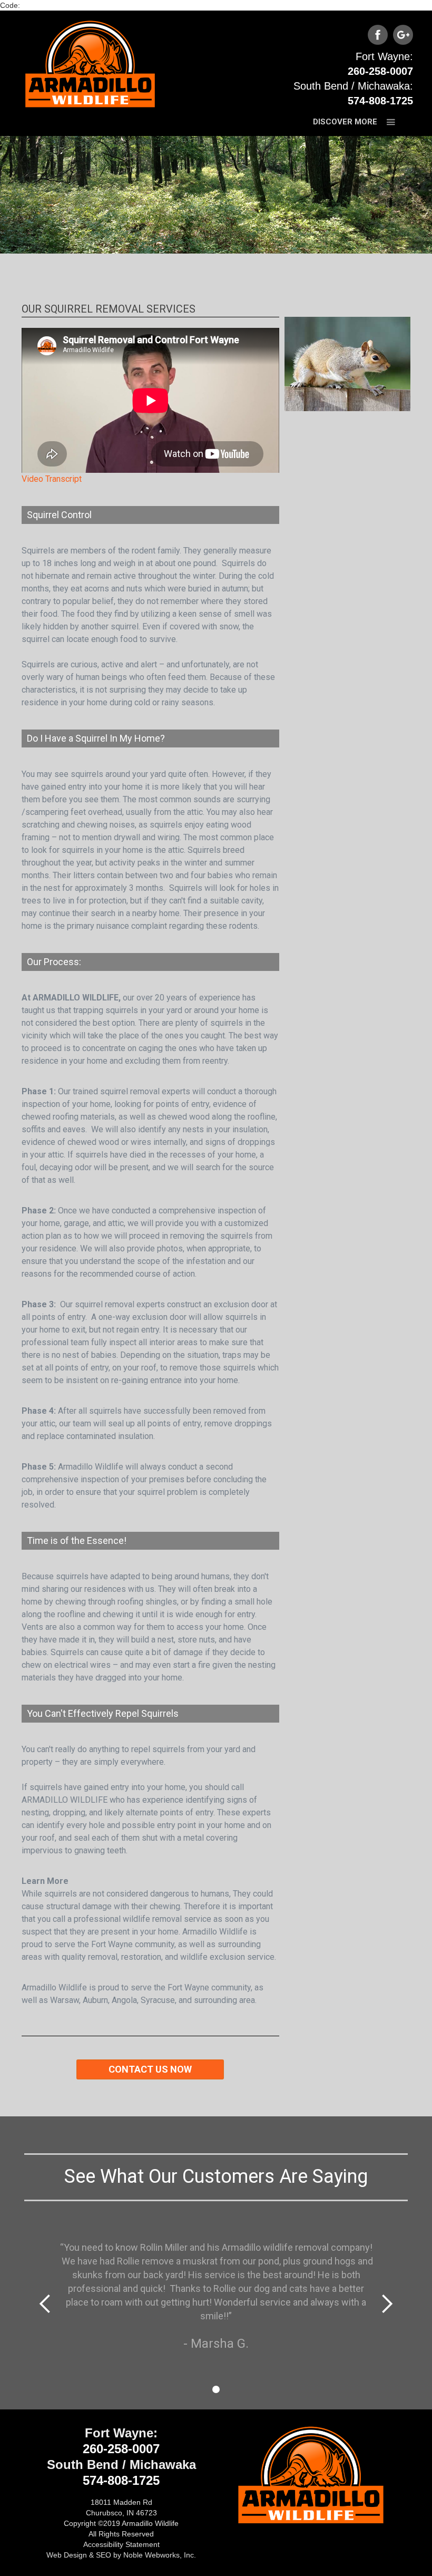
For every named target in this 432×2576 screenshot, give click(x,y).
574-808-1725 (380, 101)
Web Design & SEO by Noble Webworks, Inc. (121, 2555)
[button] (356, 122)
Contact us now (150, 2069)
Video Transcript (52, 479)
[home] (90, 62)
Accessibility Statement (121, 2544)
